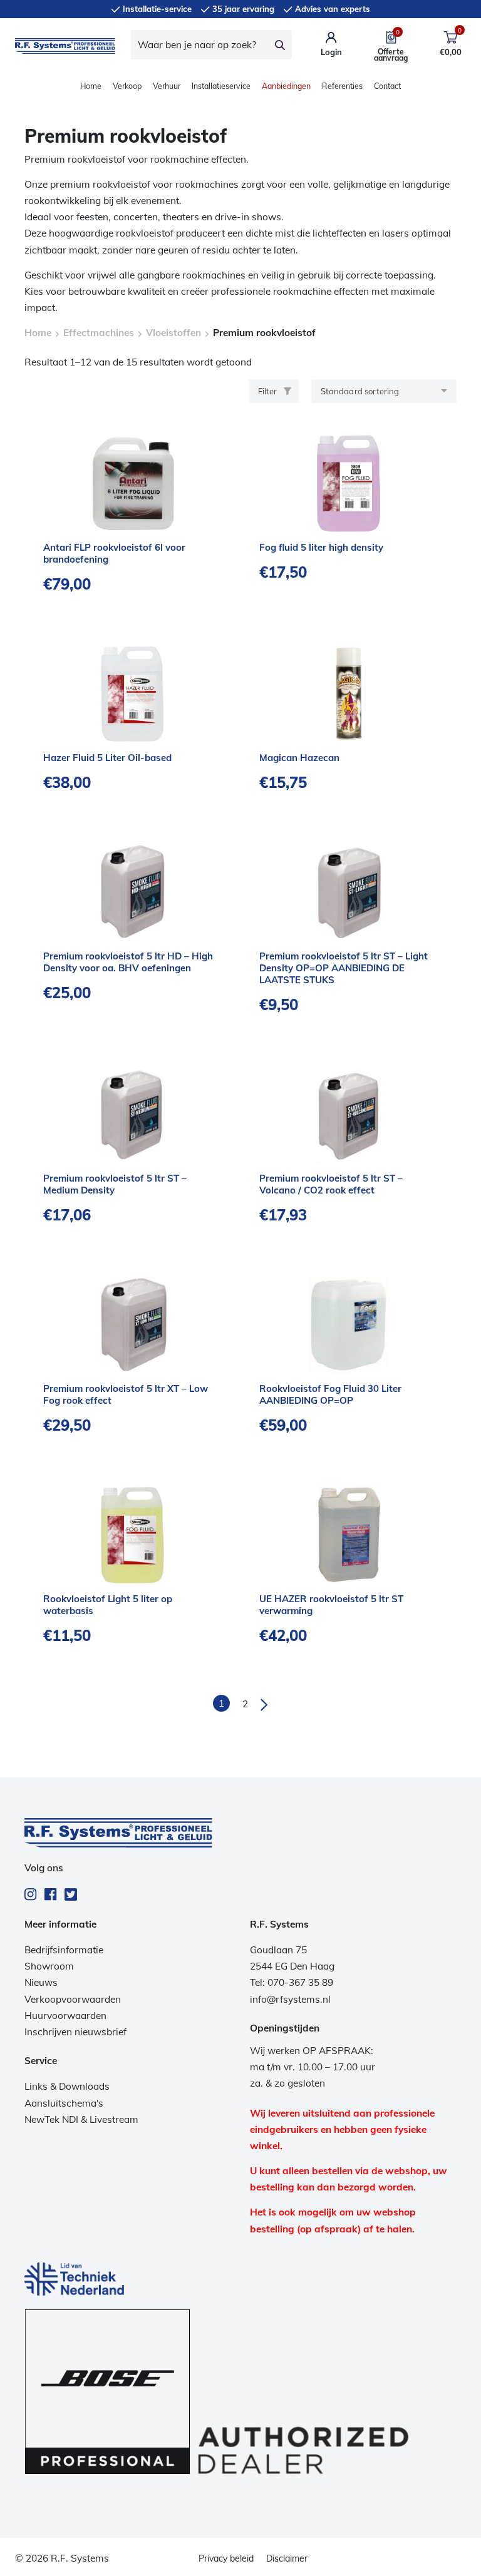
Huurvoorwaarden (65, 2016)
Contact (387, 86)
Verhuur (167, 86)
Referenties (342, 86)
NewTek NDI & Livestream (81, 2119)
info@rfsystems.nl (290, 1999)
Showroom (49, 1966)
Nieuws (41, 1982)
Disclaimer (287, 2558)
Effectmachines (99, 333)
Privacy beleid (226, 2558)
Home (91, 86)
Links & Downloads (67, 2086)
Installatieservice (221, 86)
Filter (267, 391)
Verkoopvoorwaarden (73, 1999)
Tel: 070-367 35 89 (292, 1982)
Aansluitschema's (64, 2103)
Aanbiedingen (286, 86)
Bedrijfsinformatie (64, 1950)
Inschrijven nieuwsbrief (75, 2032)
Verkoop (127, 86)
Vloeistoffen (173, 333)
